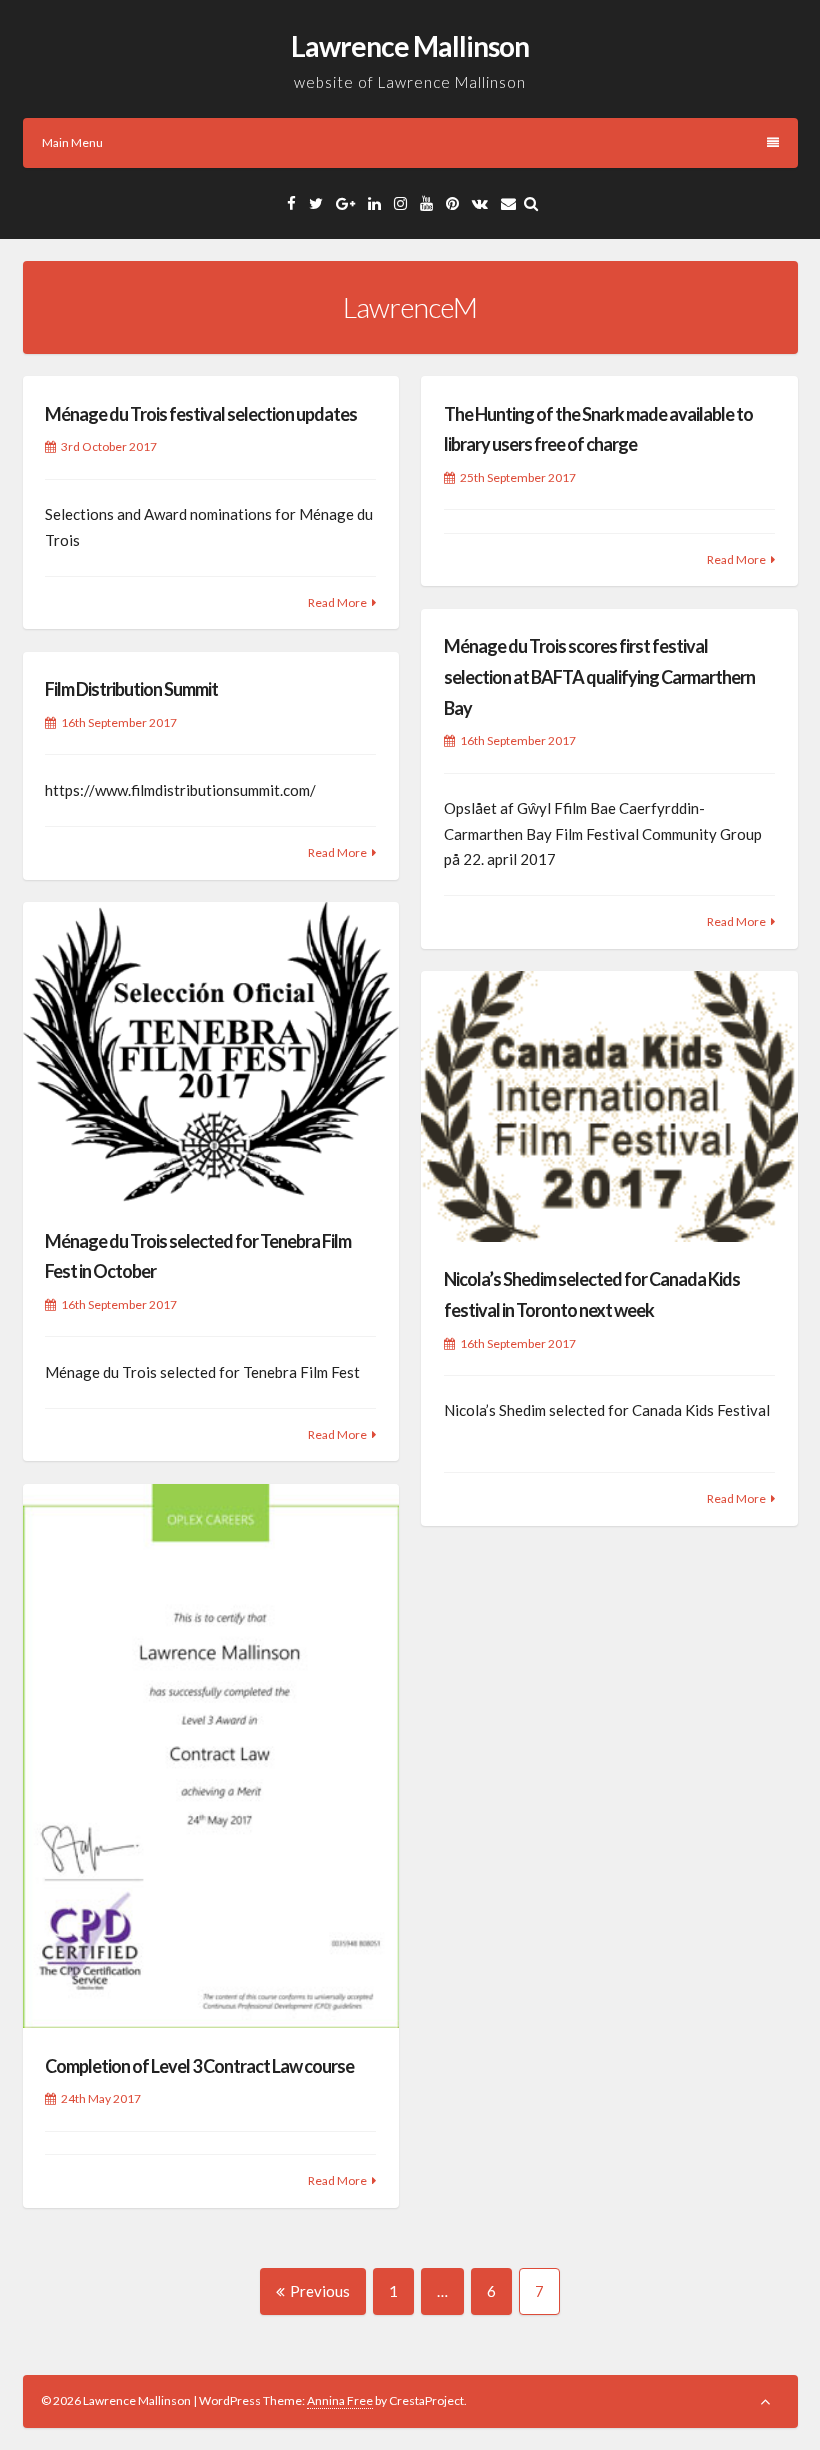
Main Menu (72, 142)
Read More (337, 602)
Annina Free (340, 2400)
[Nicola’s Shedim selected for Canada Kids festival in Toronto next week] (609, 1106)
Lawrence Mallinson (410, 46)
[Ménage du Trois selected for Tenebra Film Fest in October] (211, 1052)
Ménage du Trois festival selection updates (201, 414)
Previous (320, 2291)
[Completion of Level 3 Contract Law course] (211, 1756)
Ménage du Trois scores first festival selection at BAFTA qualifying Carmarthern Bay (599, 676)
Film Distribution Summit (131, 689)
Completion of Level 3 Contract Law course (199, 2066)
